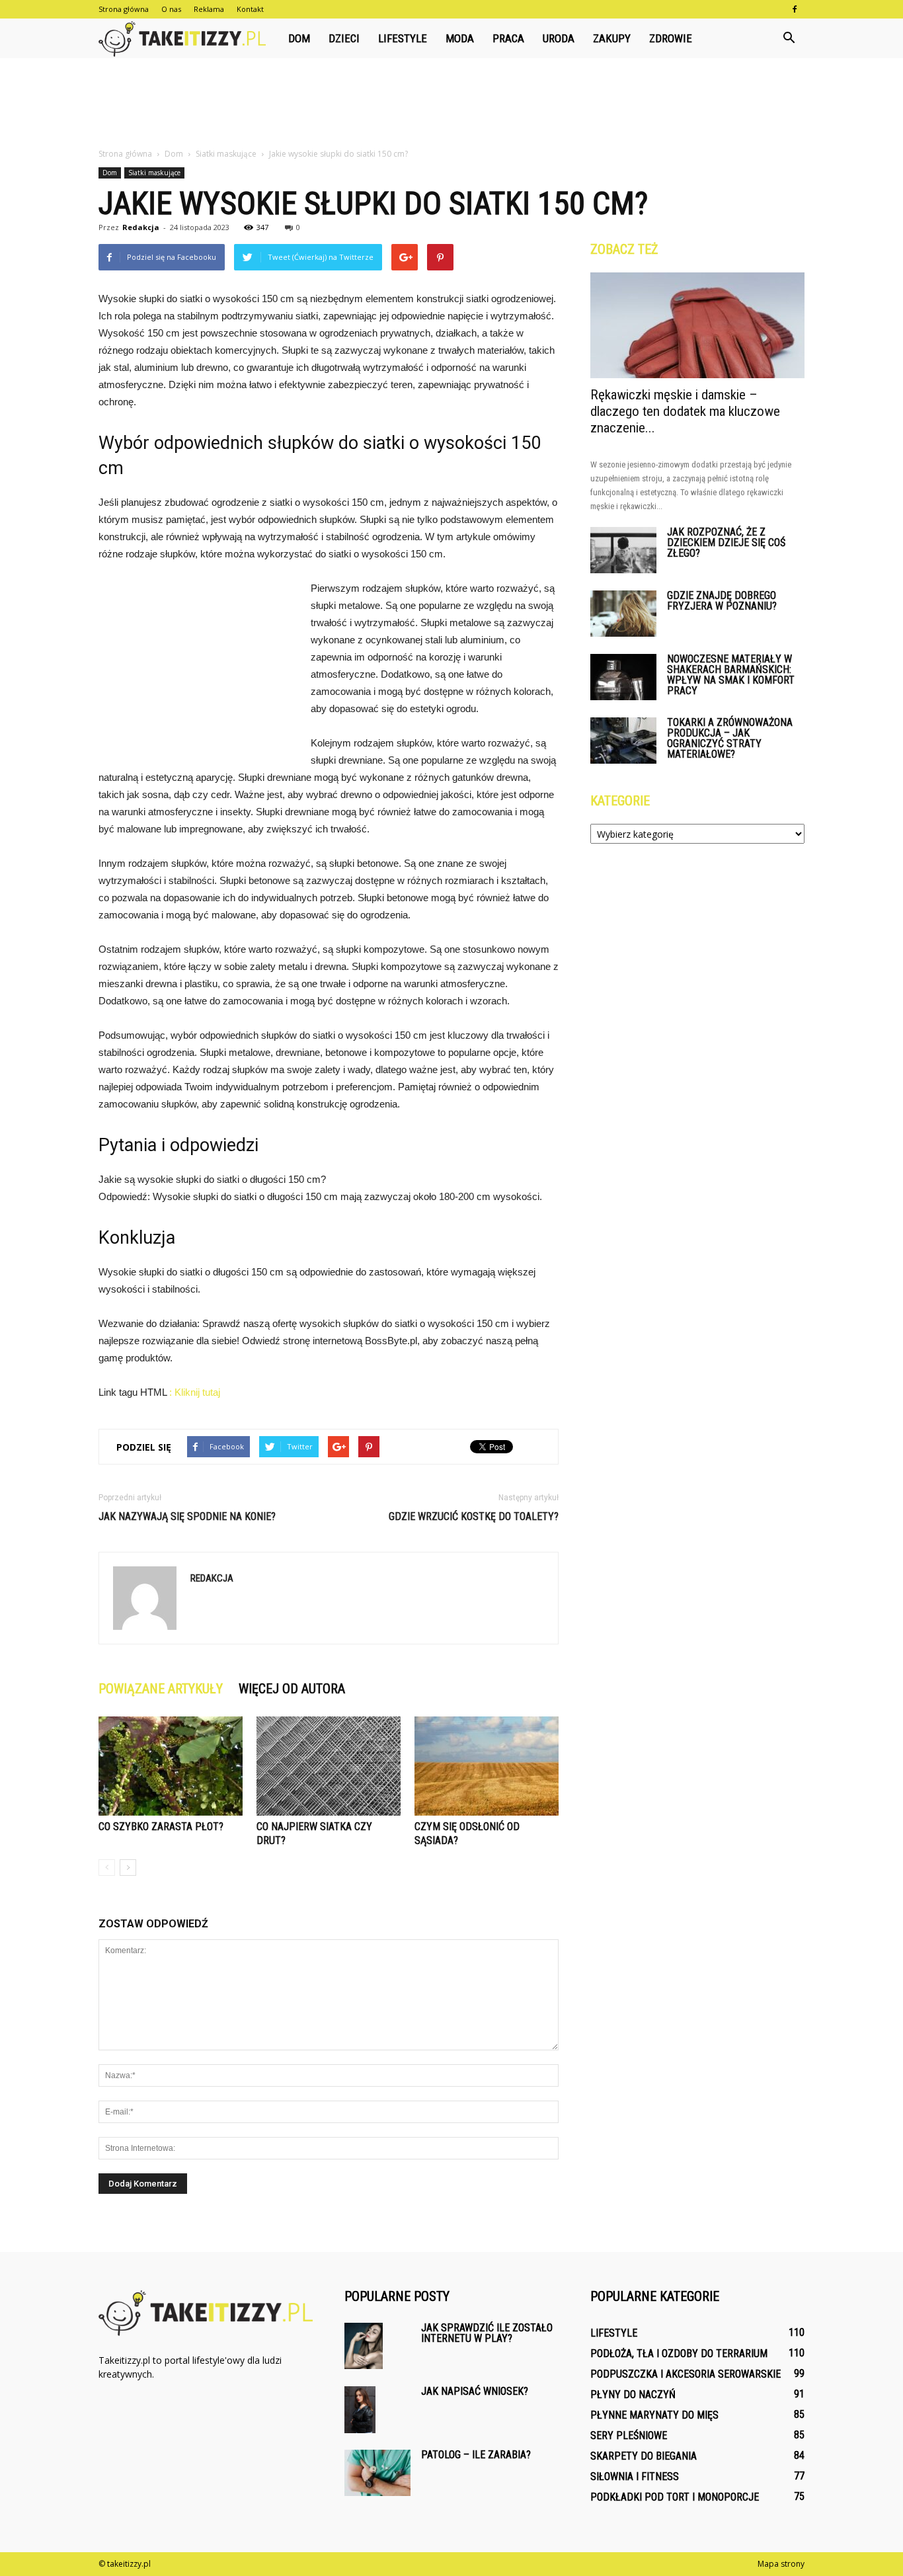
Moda (460, 38)
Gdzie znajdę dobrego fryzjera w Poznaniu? (722, 601)
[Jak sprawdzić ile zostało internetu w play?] (364, 2346)
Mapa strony (781, 2564)
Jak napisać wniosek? (475, 2391)
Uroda (559, 38)
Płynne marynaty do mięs (654, 2415)
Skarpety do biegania (644, 2456)
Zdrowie (671, 38)
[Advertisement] (451, 104)
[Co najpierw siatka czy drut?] (329, 1766)
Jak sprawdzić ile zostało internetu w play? (487, 2333)
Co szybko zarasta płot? (161, 1827)
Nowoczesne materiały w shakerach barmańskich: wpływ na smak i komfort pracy (731, 675)
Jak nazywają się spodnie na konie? (187, 1516)
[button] (789, 38)
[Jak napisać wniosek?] (360, 2410)
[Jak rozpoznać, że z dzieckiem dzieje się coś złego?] (623, 550)
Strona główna (124, 9)
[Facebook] (795, 9)
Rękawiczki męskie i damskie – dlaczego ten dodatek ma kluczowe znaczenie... (685, 411)
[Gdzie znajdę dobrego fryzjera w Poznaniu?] (623, 614)
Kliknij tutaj (197, 1392)
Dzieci (344, 38)
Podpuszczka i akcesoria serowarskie (686, 2374)
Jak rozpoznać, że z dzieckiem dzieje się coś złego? (726, 543)
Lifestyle (403, 38)
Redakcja (141, 227)
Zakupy (612, 38)
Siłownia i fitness (635, 2476)
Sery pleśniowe (629, 2435)
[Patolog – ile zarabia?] (377, 2473)
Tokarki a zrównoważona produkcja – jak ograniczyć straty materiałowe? (730, 738)
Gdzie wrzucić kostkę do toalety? (474, 1516)
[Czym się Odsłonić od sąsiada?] (487, 1766)
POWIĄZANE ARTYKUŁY (161, 1689)
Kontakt (250, 9)
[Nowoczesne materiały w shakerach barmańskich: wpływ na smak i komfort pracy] (623, 677)
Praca (508, 38)
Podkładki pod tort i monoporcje (675, 2497)
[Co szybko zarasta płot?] (171, 1766)
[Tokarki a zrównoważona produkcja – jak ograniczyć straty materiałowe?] (623, 741)
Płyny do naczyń (633, 2395)
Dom (299, 38)
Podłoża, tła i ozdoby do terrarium (679, 2354)
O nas (171, 9)
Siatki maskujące (154, 173)
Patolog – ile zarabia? (476, 2455)
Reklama (209, 9)
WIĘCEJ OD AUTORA (292, 1689)
